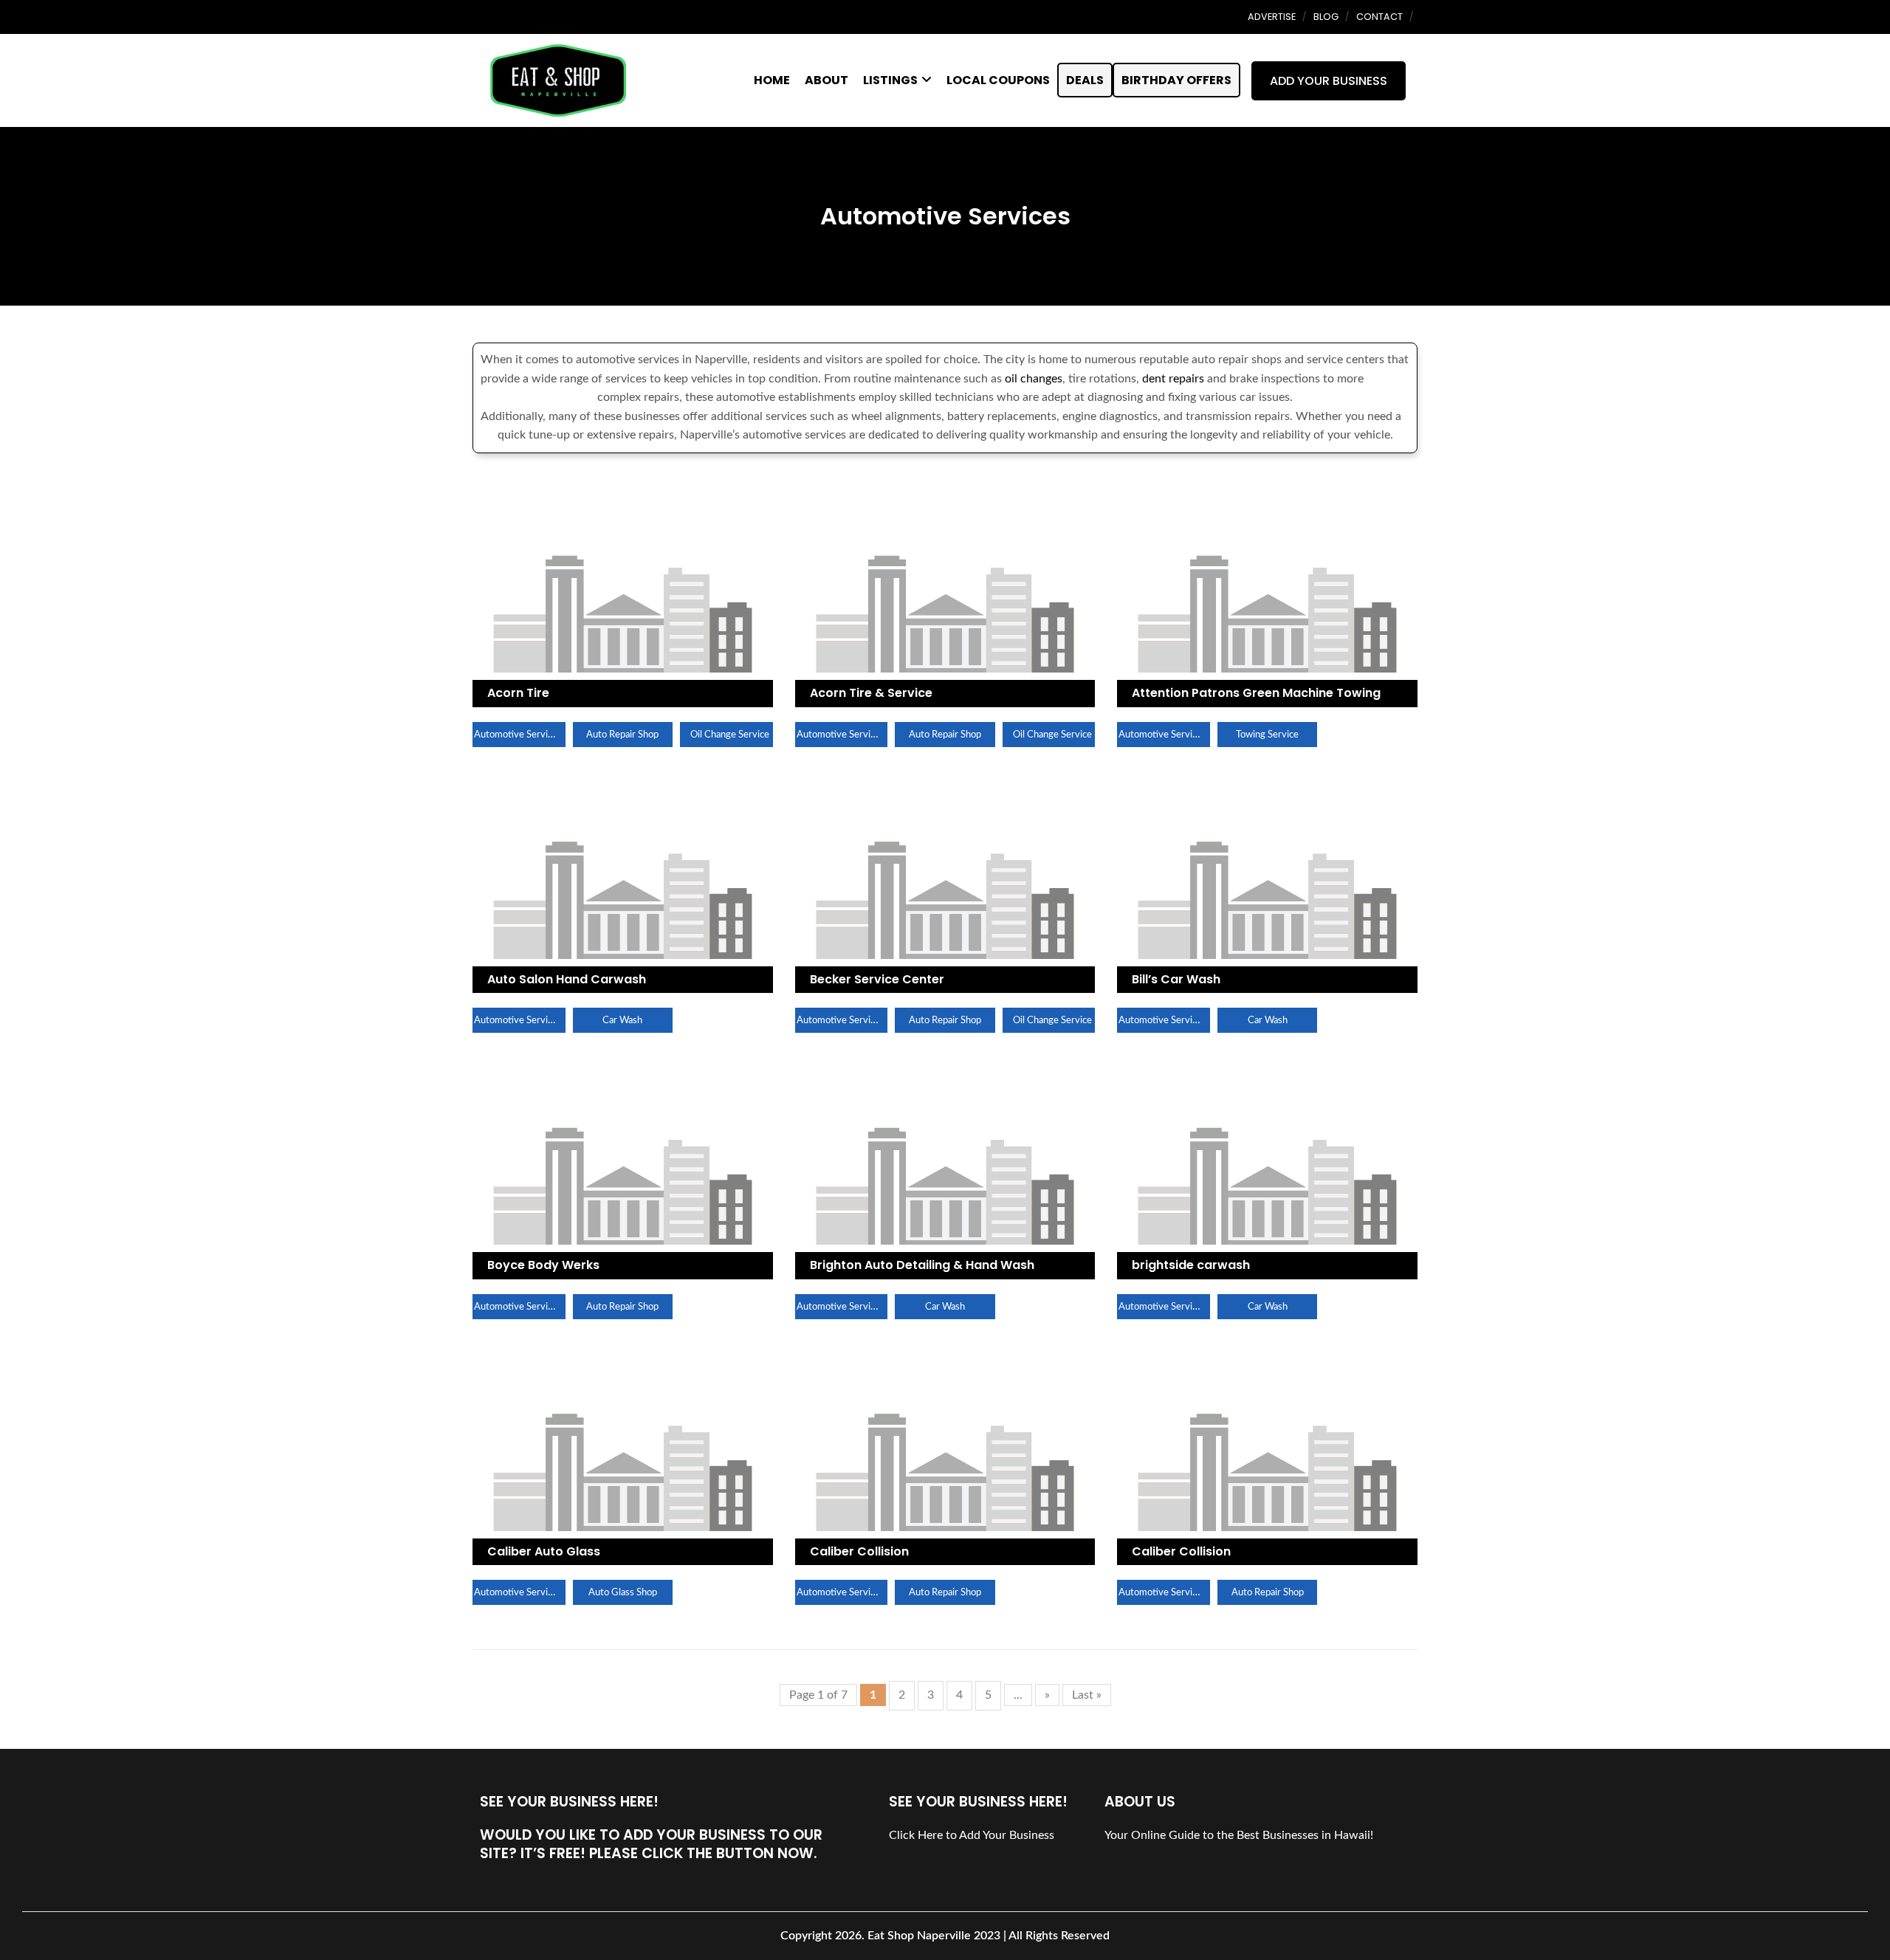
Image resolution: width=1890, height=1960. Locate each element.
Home (772, 80)
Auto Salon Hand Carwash (567, 979)
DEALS (1085, 80)
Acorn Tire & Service (871, 693)
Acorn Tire (518, 693)
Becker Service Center (877, 979)
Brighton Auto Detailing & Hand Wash (922, 1265)
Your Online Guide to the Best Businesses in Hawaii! (1239, 1835)
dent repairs (1173, 379)
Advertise (1272, 17)
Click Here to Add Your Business (972, 1835)
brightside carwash (1191, 1265)
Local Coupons (998, 80)
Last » (1087, 1695)
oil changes (1034, 379)
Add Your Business (1329, 81)
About (827, 80)
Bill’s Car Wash (1176, 979)
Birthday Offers (1176, 80)
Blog (1326, 17)
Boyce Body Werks (543, 1265)
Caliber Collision (859, 1551)
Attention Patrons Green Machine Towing (1256, 693)
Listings (890, 80)
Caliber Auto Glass (544, 1551)
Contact (1379, 17)
